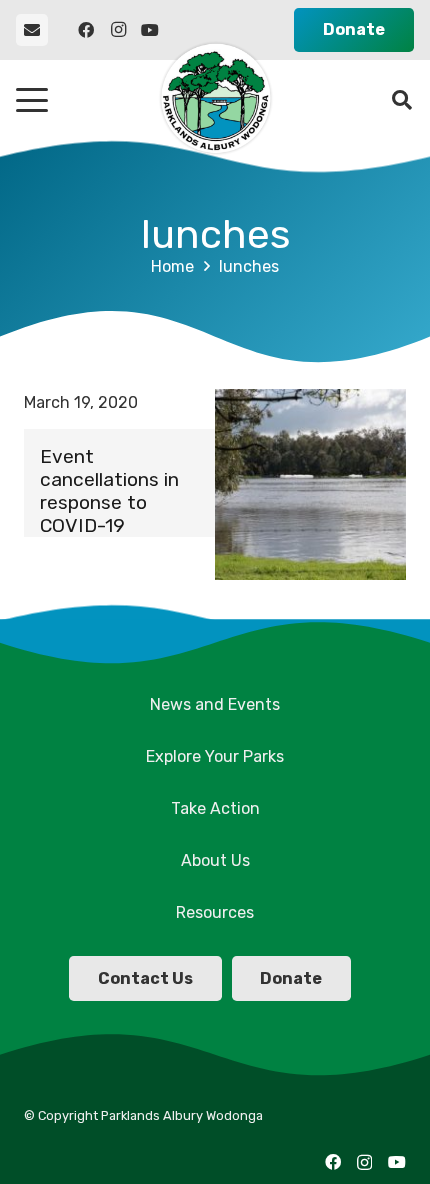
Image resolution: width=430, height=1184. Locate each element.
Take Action (215, 808)
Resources (215, 912)
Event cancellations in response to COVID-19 (109, 491)
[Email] (32, 30)
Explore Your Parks (215, 756)
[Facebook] (86, 30)
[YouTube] (150, 30)
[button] (32, 100)
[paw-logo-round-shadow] (215, 100)
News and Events (215, 704)
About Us (215, 860)
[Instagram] (118, 30)
